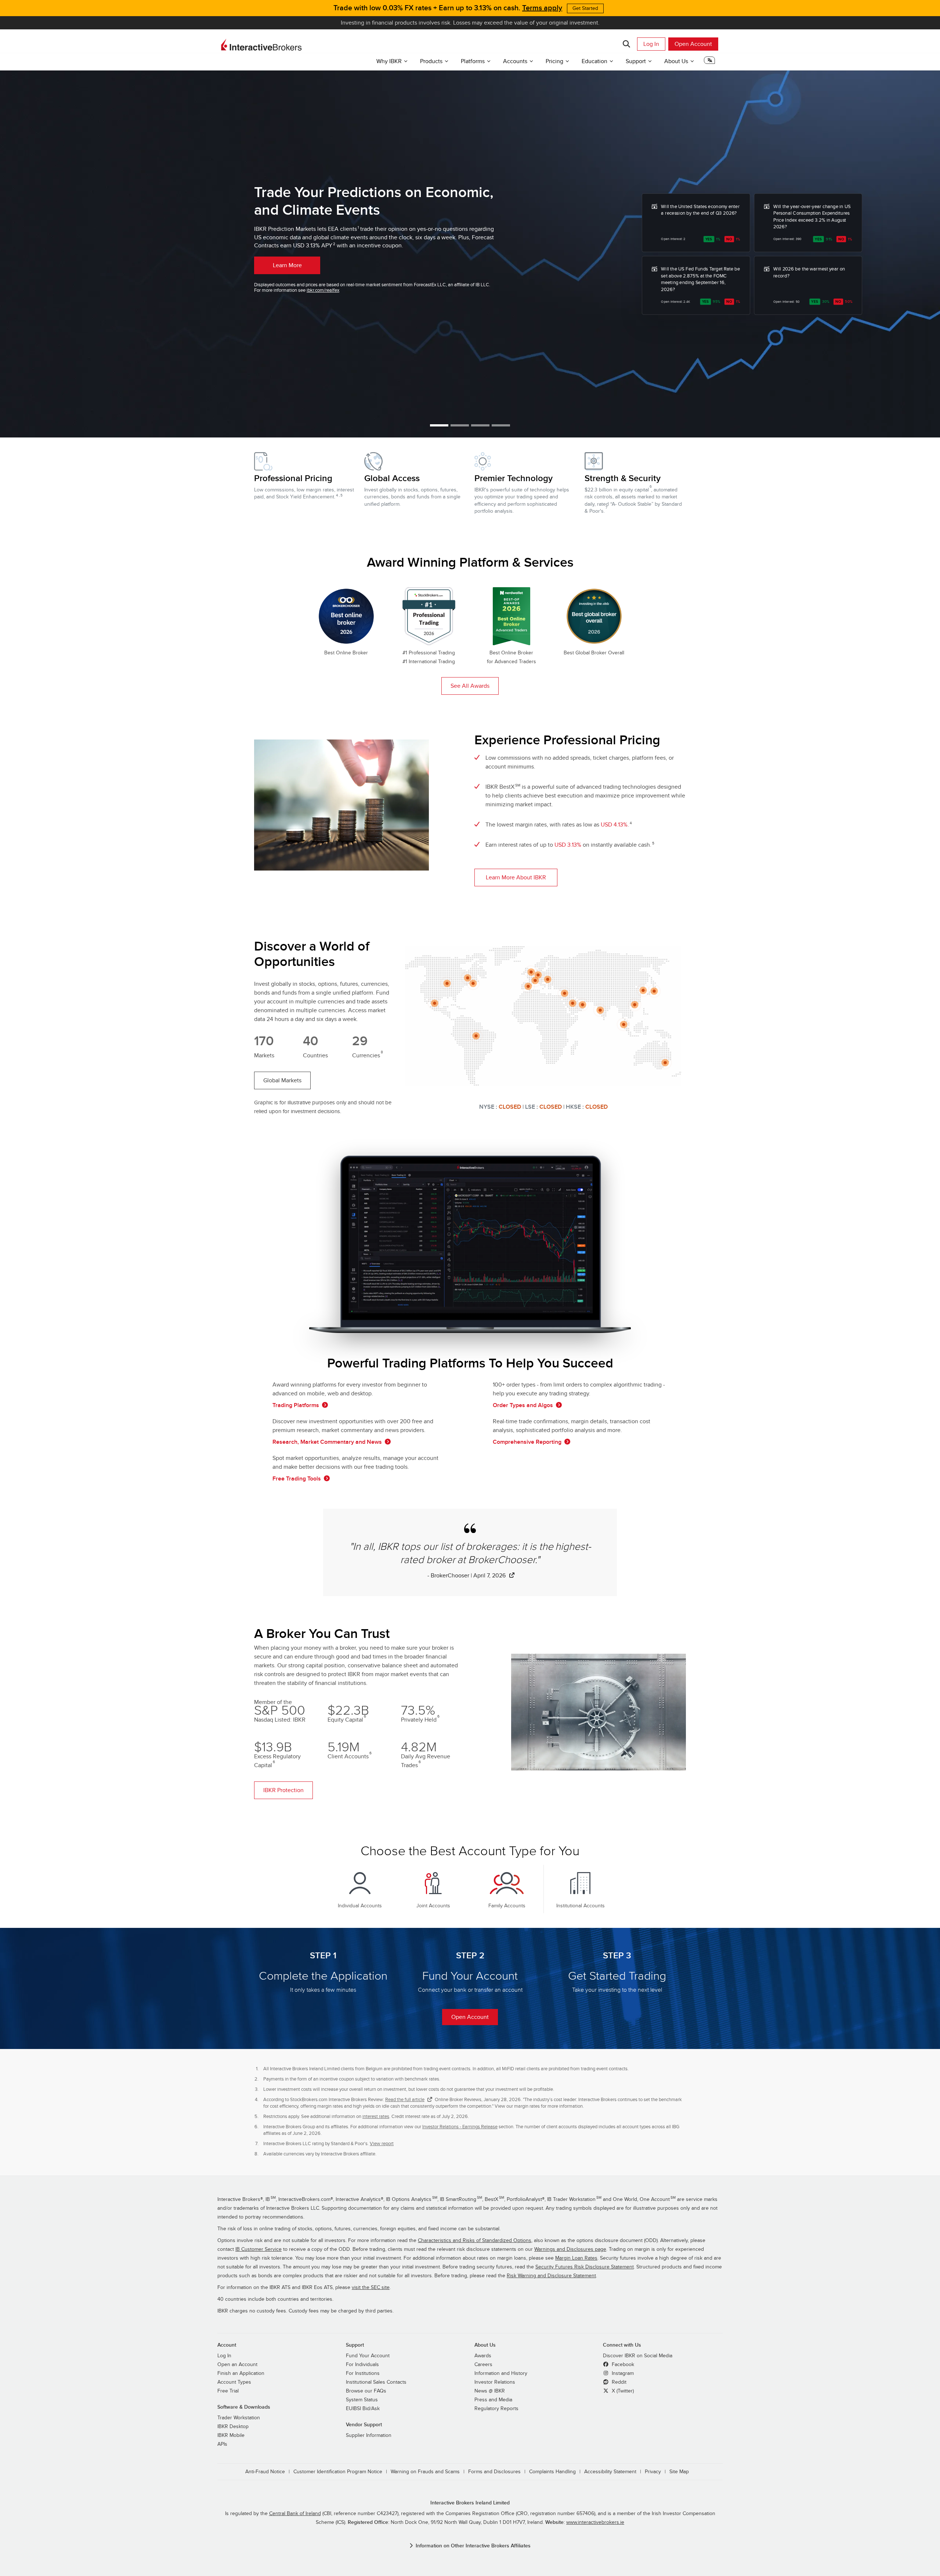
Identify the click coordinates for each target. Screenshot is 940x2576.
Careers (483, 2365)
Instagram (622, 2373)
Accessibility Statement (610, 2472)
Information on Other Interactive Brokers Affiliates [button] (473, 2546)
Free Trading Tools (297, 1479)
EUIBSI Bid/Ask (363, 2409)
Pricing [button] (554, 61)
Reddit (618, 2382)
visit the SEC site (371, 2288)
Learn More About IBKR (516, 878)
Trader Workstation (239, 2418)
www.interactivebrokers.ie (595, 2522)
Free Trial (228, 2391)
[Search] (626, 44)
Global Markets (282, 1080)
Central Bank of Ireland (295, 2514)
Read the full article (405, 2100)
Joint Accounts (433, 1906)
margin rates (527, 2106)
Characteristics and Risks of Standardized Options (475, 2241)
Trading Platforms (296, 1405)
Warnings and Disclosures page (570, 2249)
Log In (651, 44)
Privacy (653, 2472)
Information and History (501, 2373)
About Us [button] (676, 61)
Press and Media (493, 2400)
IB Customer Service (258, 2249)
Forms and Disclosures (494, 2472)
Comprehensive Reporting (527, 1442)
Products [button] (431, 61)
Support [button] (636, 61)
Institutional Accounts (581, 1906)
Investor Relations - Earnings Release (460, 2127)
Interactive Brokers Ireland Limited (470, 2503)
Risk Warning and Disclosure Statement (551, 2276)
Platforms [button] (473, 61)
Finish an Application (241, 2373)
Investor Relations (495, 2382)
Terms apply (542, 8)
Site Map (679, 2472)
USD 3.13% (568, 845)
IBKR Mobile (231, 2435)
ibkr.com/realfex (323, 290)
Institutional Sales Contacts (376, 2382)
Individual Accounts (360, 1906)
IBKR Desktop (233, 2427)
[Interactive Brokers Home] (261, 45)
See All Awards (470, 686)
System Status (362, 2400)
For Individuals (362, 2365)
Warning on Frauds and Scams (425, 2472)
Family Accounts (507, 1906)
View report (382, 2144)
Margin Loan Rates (576, 2258)
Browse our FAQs (366, 2391)
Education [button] (594, 61)
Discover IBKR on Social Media (638, 2356)
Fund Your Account (368, 2356)
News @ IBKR (490, 2391)
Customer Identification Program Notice (338, 2472)
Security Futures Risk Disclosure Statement (585, 2267)
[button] (709, 63)
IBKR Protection (283, 1790)
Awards (483, 2356)
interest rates (376, 2117)
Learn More (287, 265)
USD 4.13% (614, 825)
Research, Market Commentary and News (327, 1442)
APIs (222, 2444)
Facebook (622, 2365)
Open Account (693, 44)
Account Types (234, 2382)
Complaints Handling (552, 2472)
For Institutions (363, 2373)
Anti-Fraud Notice (265, 2472)
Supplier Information (369, 2435)
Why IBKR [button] (389, 61)
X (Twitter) (622, 2391)
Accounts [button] (515, 61)
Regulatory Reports (496, 2409)
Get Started (585, 8)
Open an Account (237, 2365)
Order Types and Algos (523, 1405)
